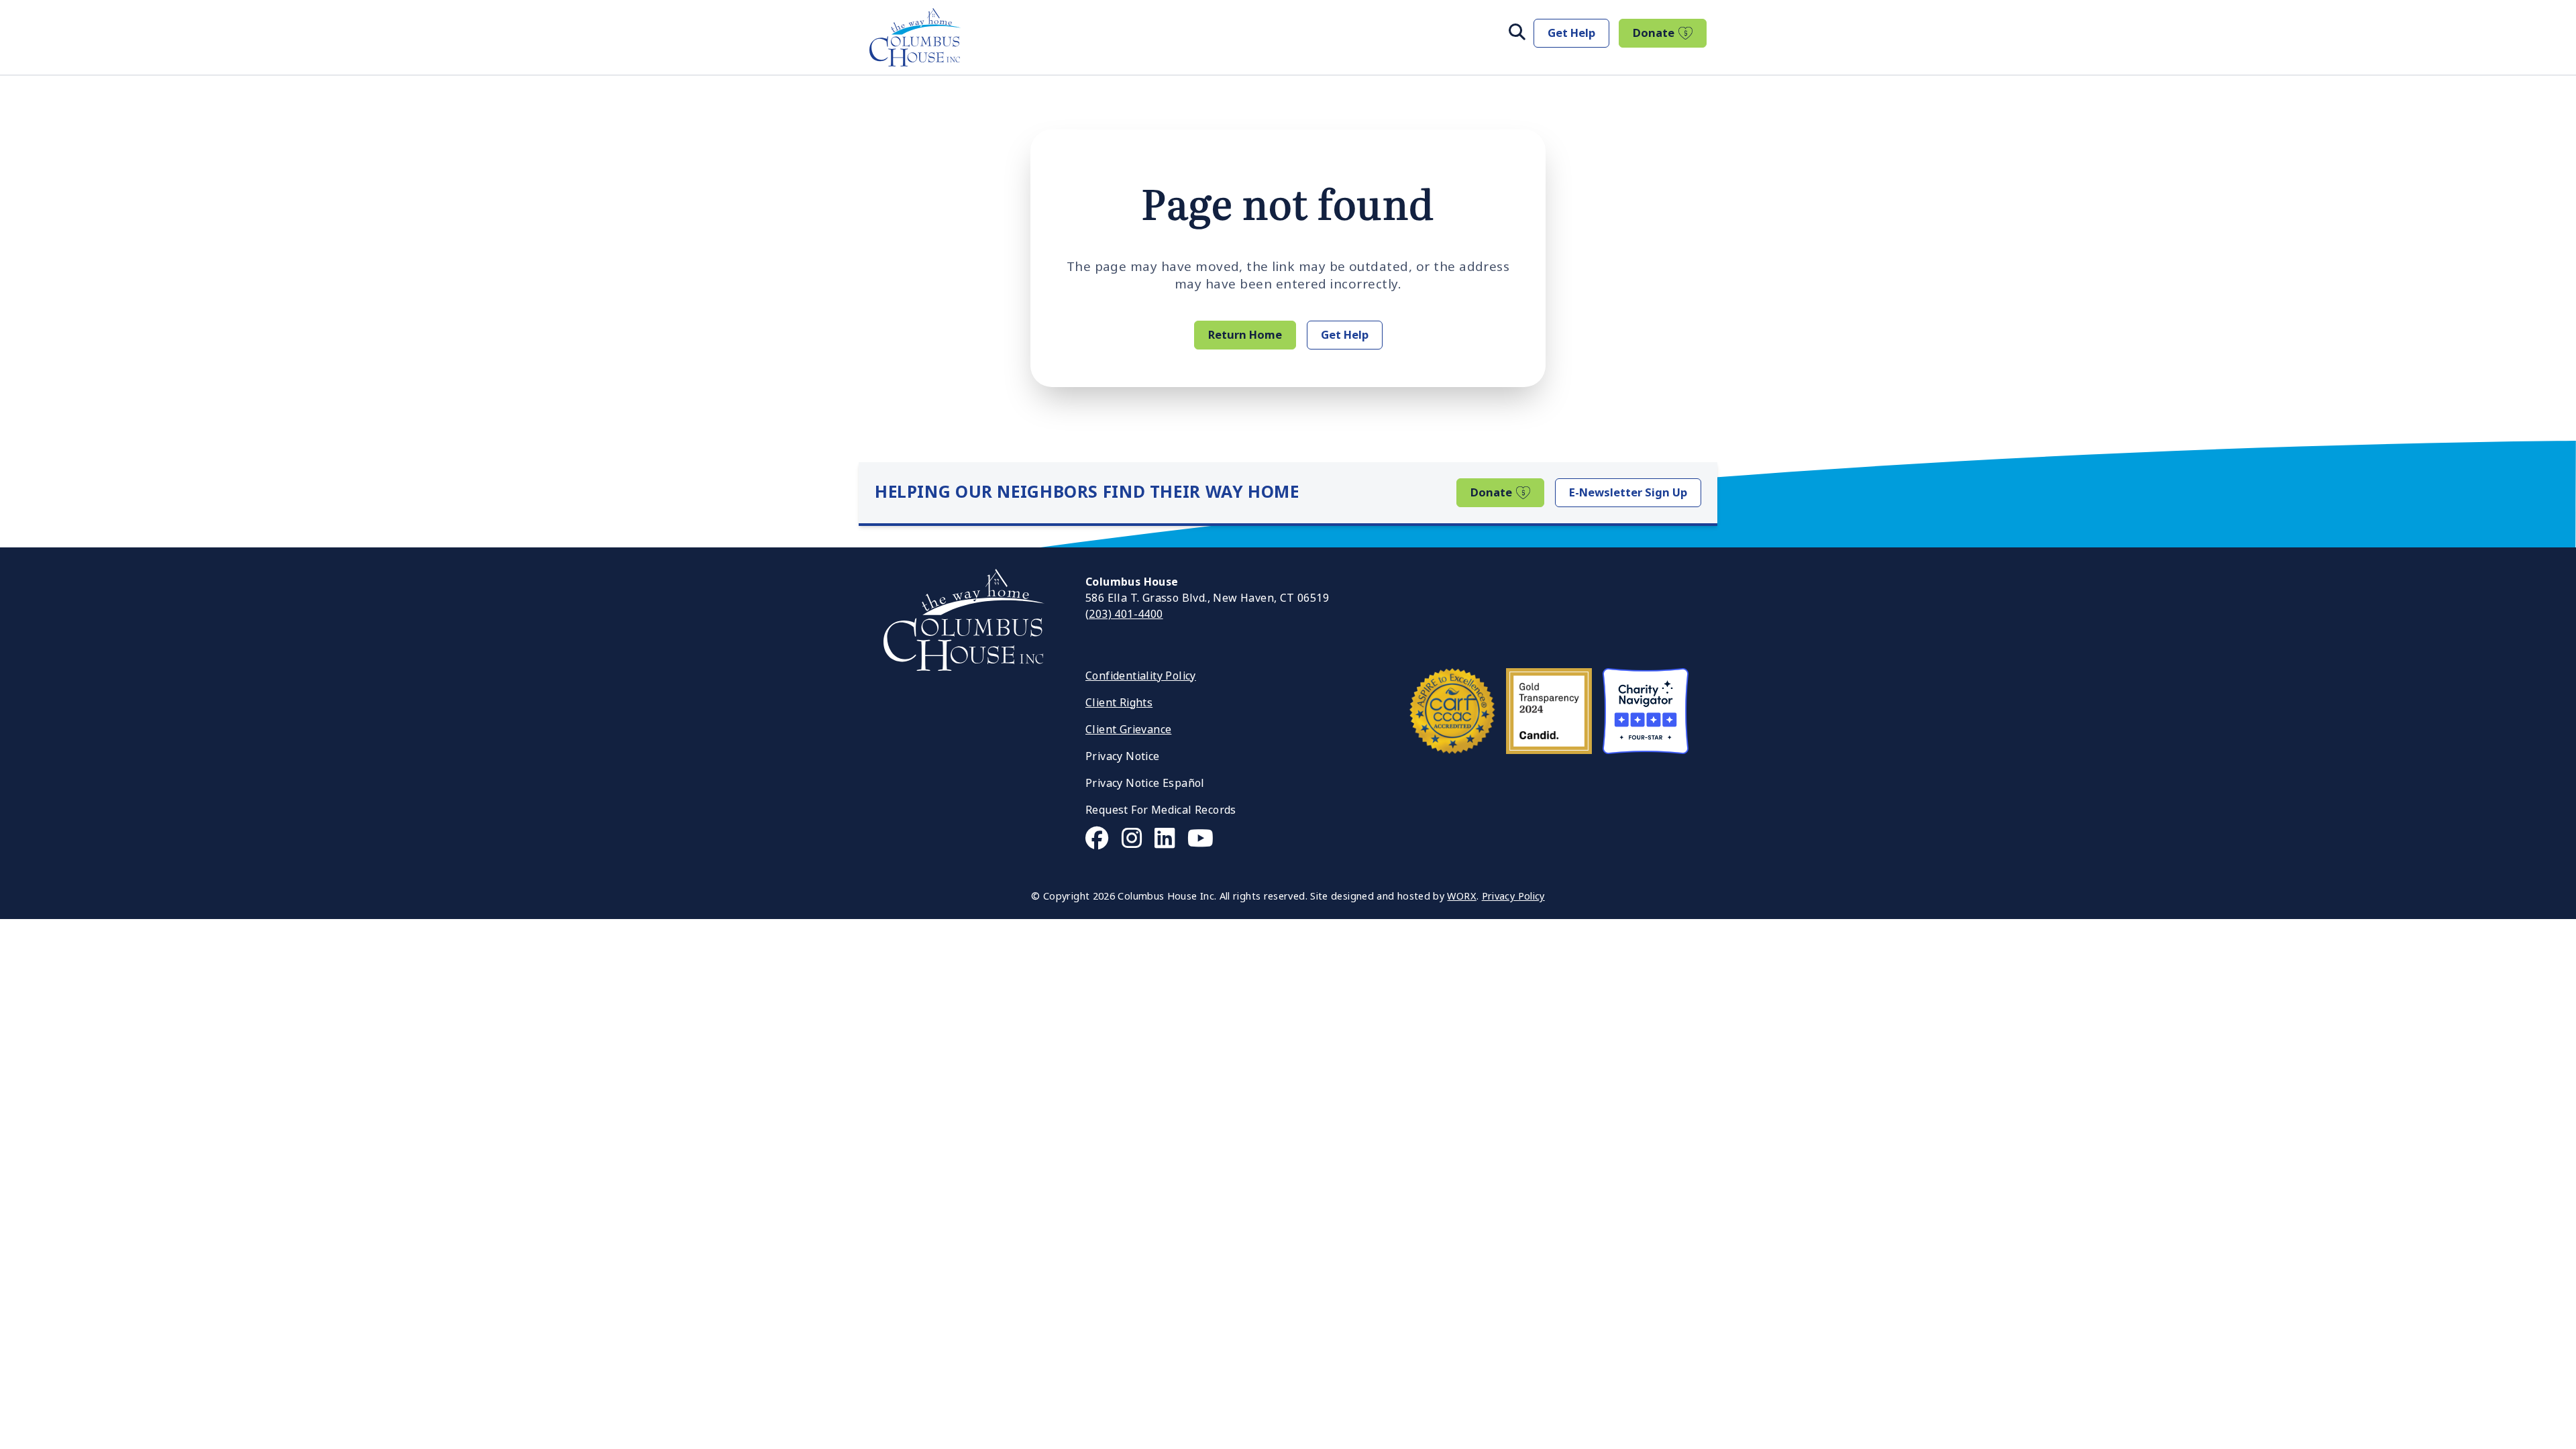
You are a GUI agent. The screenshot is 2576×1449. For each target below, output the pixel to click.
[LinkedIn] (1165, 839)
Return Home (1245, 335)
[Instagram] (1132, 839)
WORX (1461, 897)
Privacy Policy (1513, 897)
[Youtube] (1200, 839)
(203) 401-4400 (1124, 614)
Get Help (1571, 33)
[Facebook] (1097, 839)
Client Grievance (1128, 730)
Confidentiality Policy (1141, 676)
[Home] (915, 37)
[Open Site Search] (1517, 33)
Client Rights (1119, 703)
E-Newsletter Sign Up (1628, 492)
